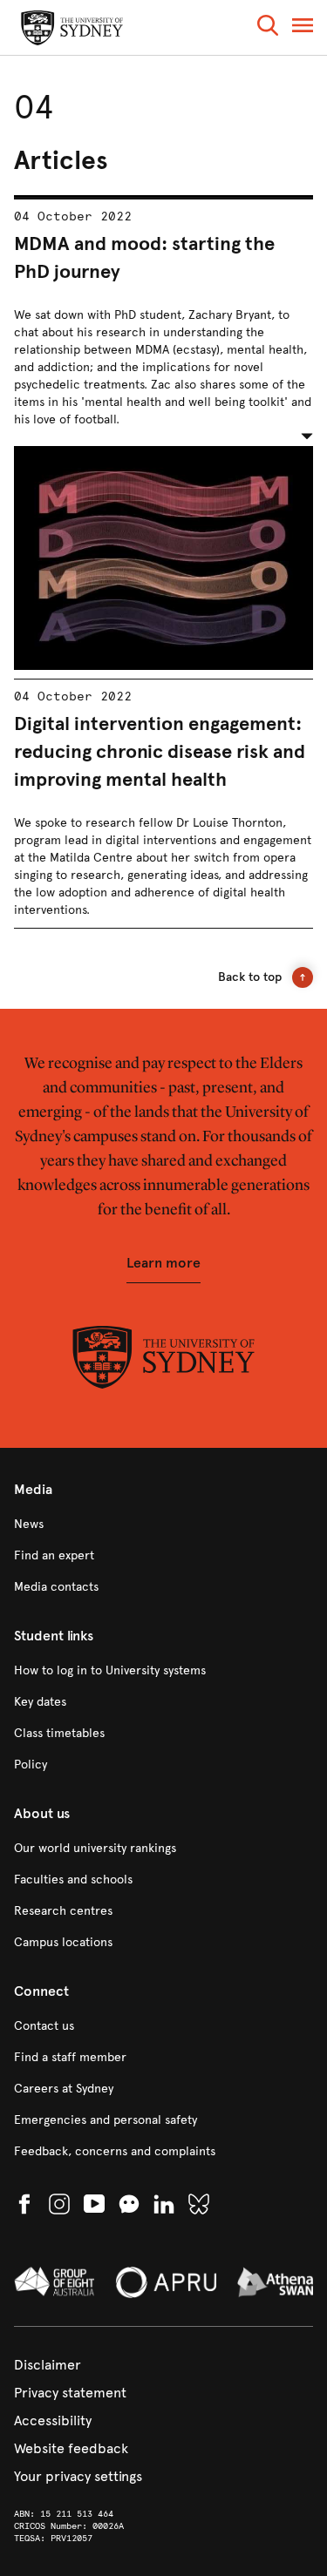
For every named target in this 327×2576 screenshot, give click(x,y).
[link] (163, 1525)
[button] (268, 28)
